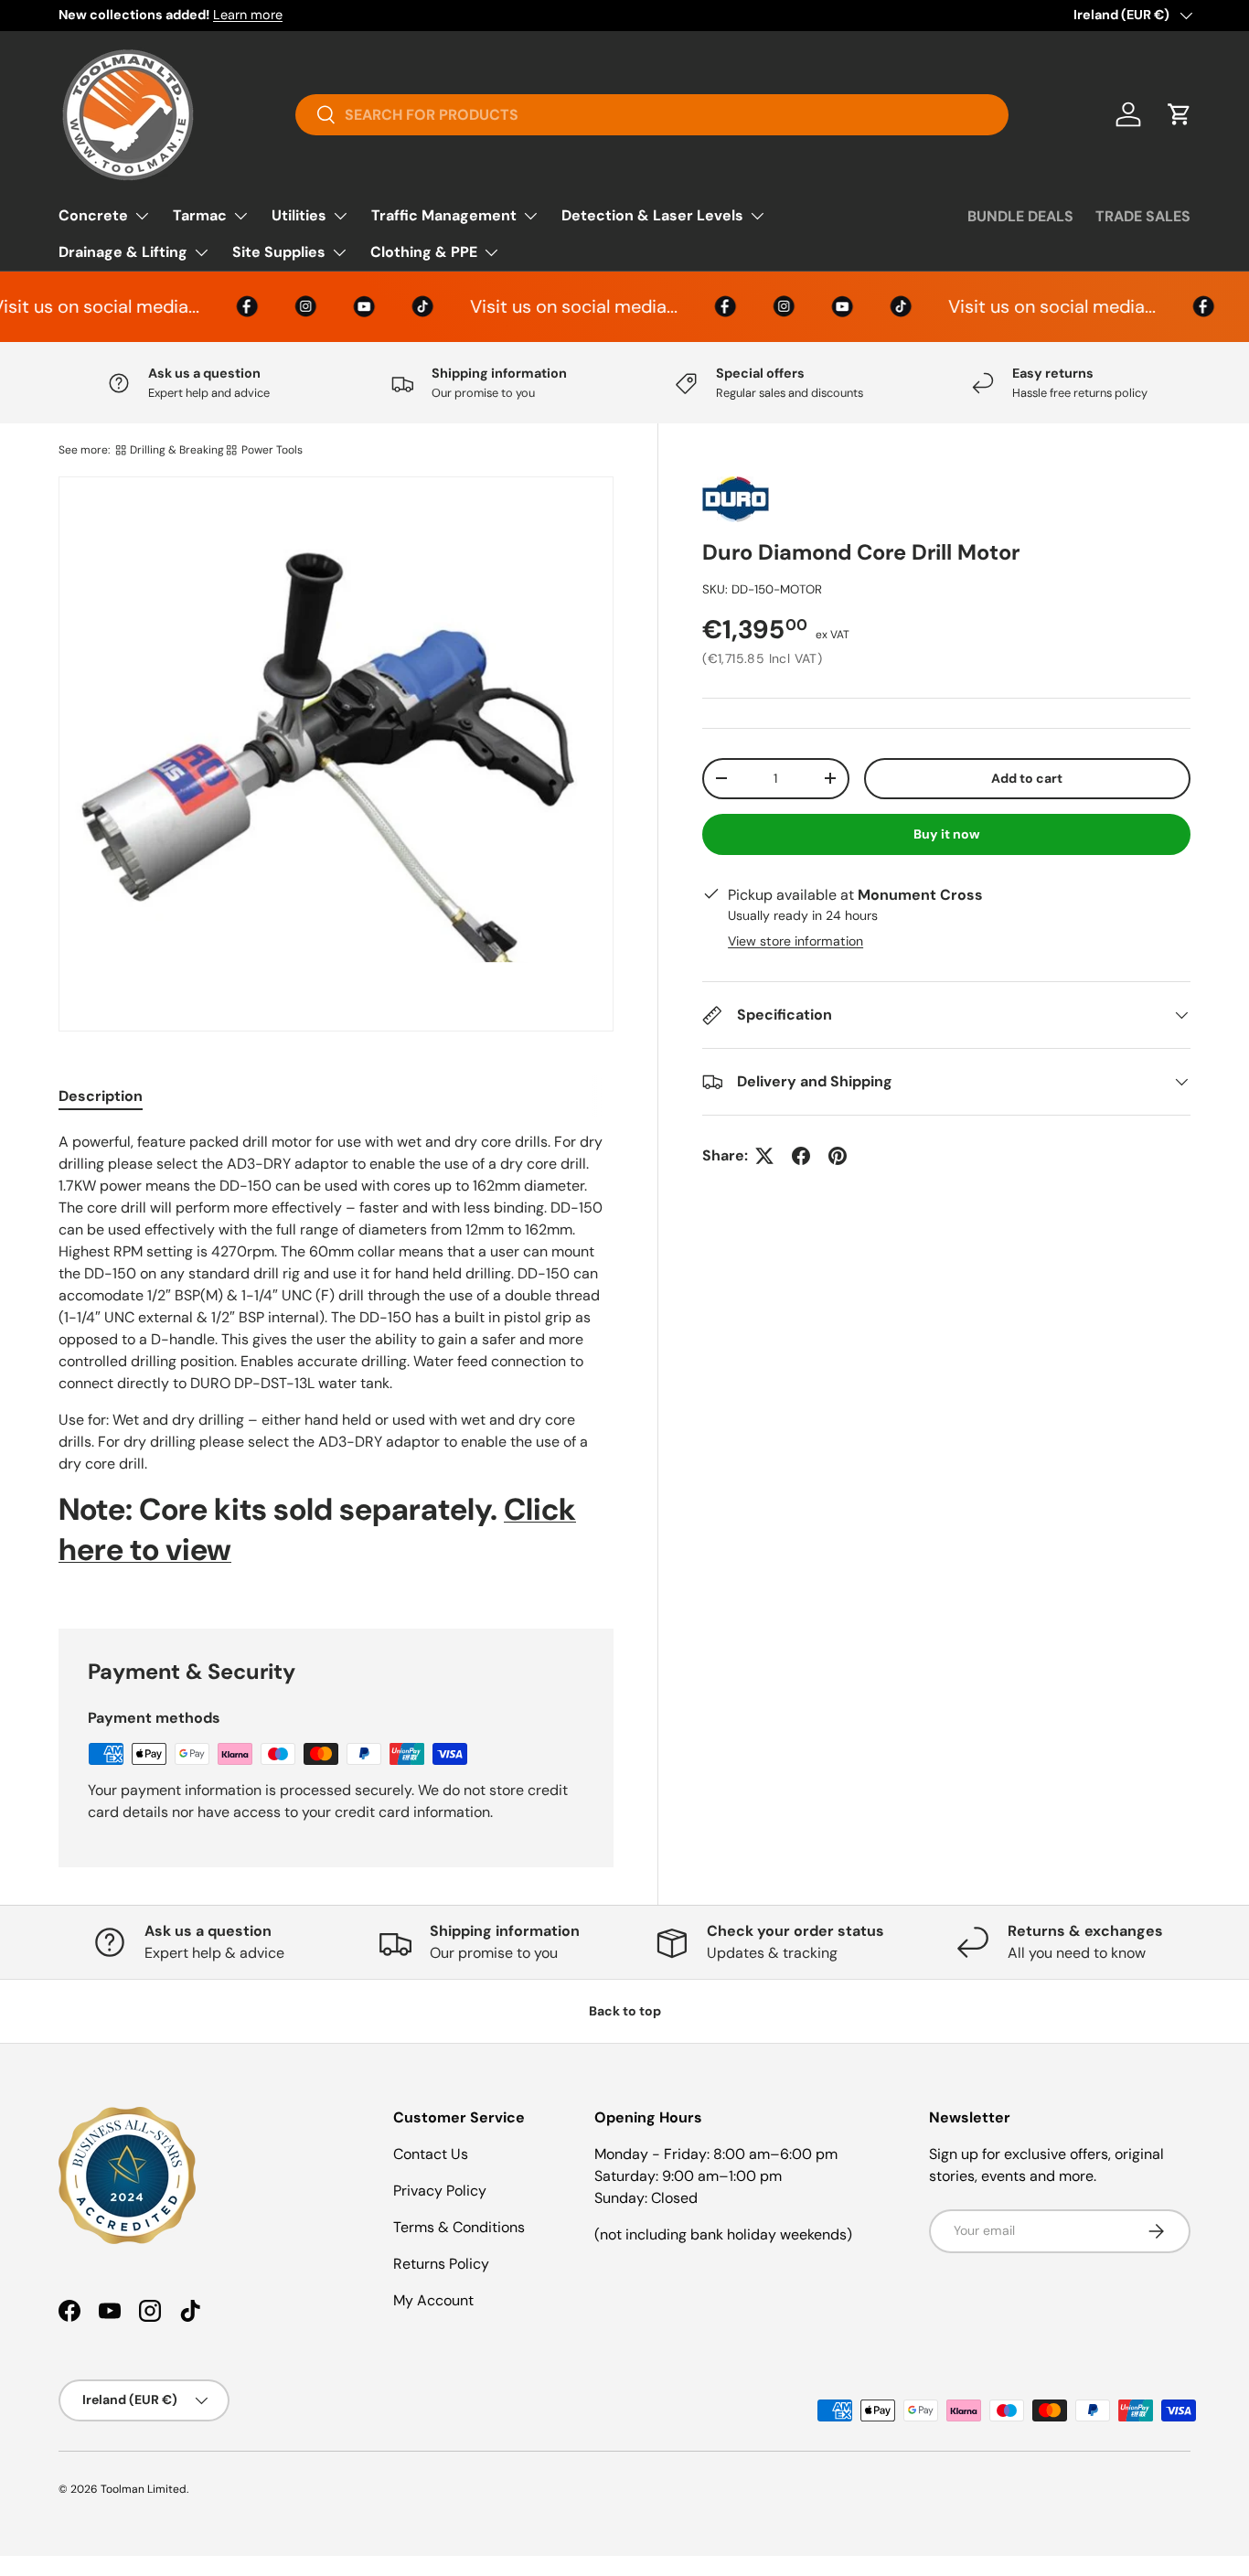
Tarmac (200, 215)
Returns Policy (441, 2264)
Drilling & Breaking (177, 450)
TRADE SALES (1143, 216)
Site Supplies (279, 252)
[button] (1180, 114)
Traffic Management (444, 215)
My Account (433, 2300)
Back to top (625, 2011)
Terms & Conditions (459, 2227)
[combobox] (652, 115)
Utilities (299, 215)
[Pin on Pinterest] (838, 1156)
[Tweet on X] (764, 1156)
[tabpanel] (336, 1358)
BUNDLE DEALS (1020, 216)
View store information (795, 941)
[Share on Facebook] (801, 1156)
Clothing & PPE (424, 252)
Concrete (93, 215)
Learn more (248, 15)
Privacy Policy (440, 2191)
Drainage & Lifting (123, 252)
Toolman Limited (144, 2489)
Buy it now (947, 834)
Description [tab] (101, 1096)
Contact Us (431, 2154)
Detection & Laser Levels (652, 215)
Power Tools (272, 450)
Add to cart (1027, 778)
